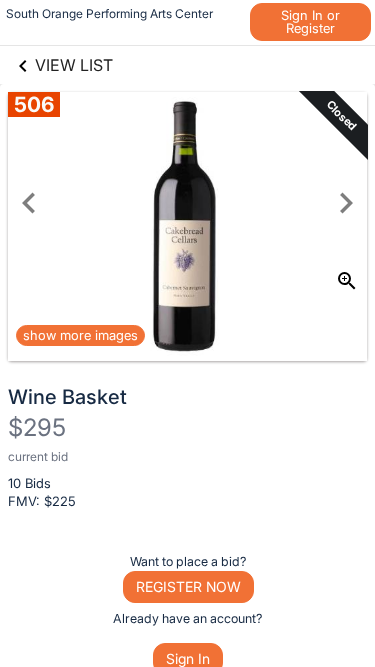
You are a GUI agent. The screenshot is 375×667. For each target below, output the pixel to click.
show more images (80, 335)
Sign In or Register (310, 21)
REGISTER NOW (188, 586)
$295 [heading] (37, 427)
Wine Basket (67, 397)
